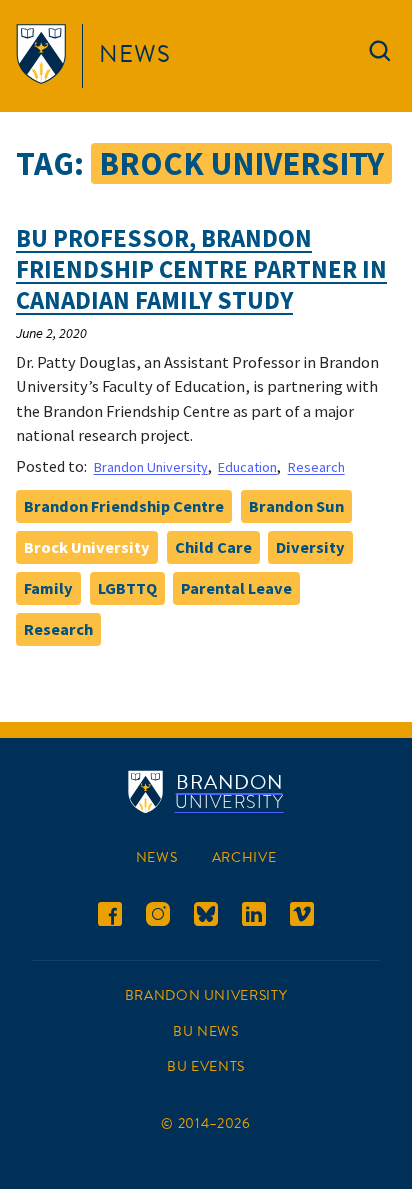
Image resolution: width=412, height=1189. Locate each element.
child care (213, 547)
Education (247, 467)
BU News (205, 1031)
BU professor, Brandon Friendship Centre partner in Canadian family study (201, 269)
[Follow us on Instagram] (158, 917)
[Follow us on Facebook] (110, 917)
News (135, 54)
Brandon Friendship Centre (124, 506)
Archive (244, 857)
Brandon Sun (296, 506)
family (48, 588)
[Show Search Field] (380, 56)
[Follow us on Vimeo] (302, 917)
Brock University (87, 547)
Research (316, 467)
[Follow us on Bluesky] (206, 917)
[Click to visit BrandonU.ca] (45, 56)
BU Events (206, 1066)
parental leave (236, 588)
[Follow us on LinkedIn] (254, 917)
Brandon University (151, 467)
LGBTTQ (127, 588)
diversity (310, 547)
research (58, 629)
